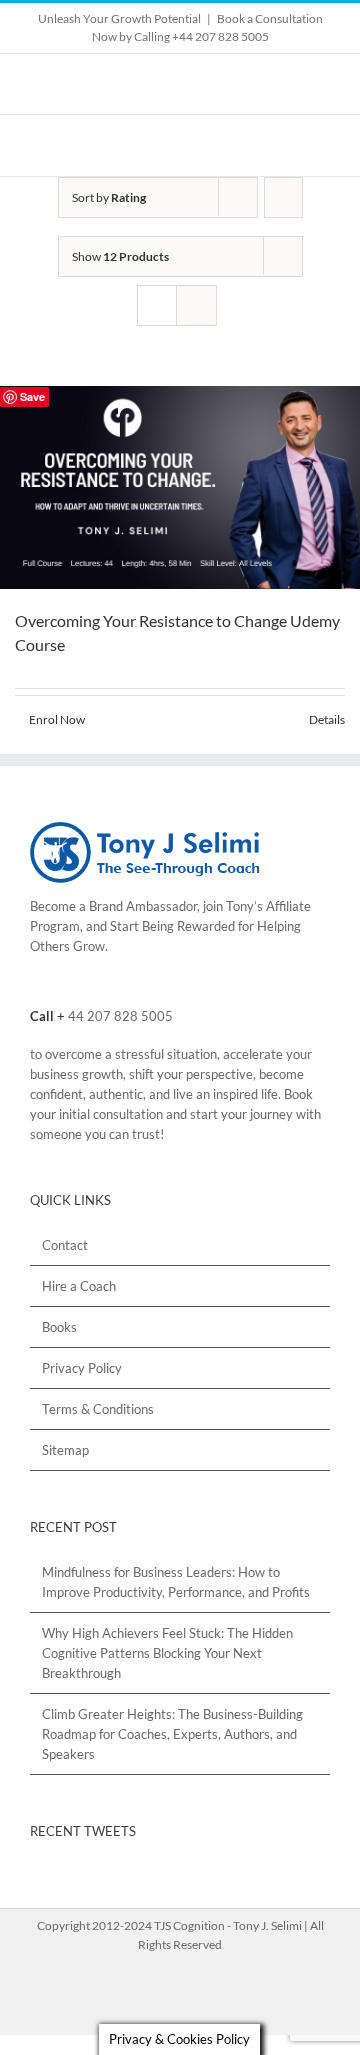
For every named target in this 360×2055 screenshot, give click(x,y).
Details (327, 719)
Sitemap (65, 1450)
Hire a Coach (79, 1286)
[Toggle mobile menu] (322, 145)
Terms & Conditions (98, 1409)
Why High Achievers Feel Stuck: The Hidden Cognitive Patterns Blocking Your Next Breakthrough (167, 1653)
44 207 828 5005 (120, 1016)
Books (59, 1327)
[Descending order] (283, 197)
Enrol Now (57, 719)
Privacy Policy (82, 1368)
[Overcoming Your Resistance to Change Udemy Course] (180, 487)
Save (32, 396)
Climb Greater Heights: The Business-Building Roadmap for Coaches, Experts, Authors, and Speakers (172, 1734)
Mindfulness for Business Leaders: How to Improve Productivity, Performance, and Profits (176, 1582)
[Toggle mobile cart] (286, 145)
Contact (65, 1245)
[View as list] (196, 305)
